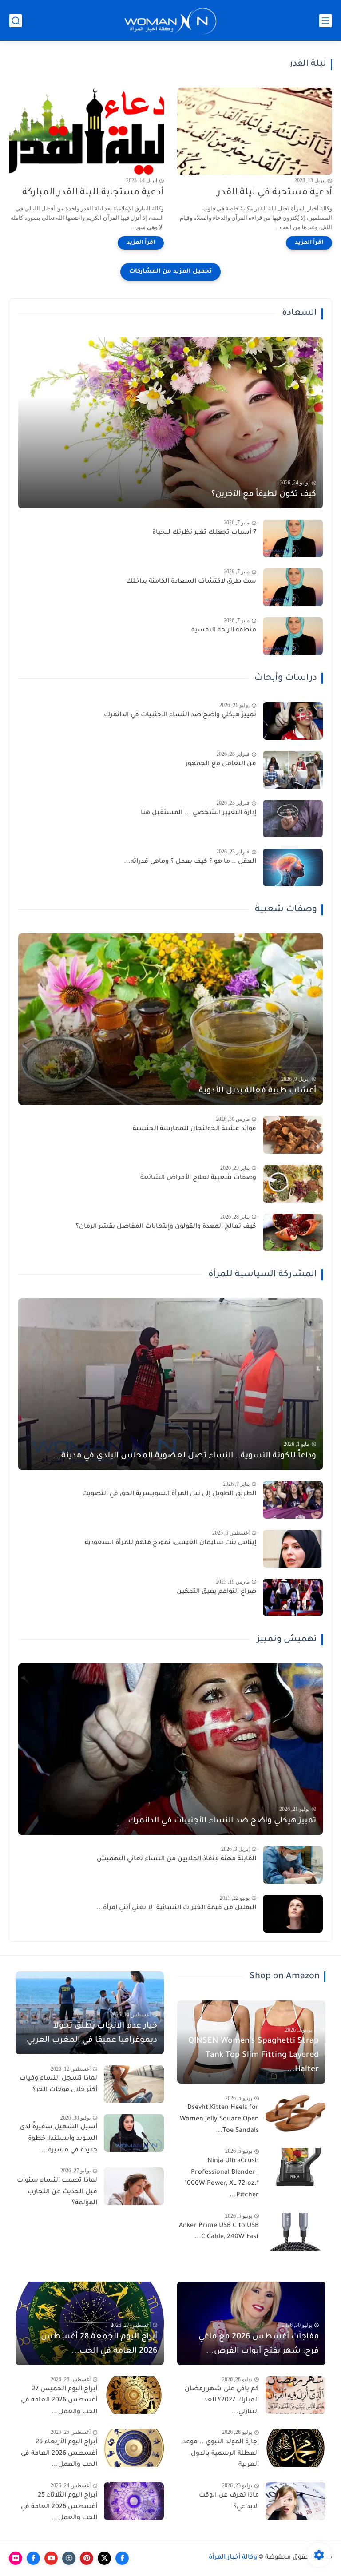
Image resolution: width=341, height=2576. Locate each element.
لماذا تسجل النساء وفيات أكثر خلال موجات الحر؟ (58, 2084)
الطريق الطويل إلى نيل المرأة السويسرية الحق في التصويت (169, 1494)
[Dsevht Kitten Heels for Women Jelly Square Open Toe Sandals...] (295, 2114)
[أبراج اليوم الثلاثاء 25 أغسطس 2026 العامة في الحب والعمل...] (134, 2501)
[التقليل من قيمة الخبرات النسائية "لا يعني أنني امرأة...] (293, 1914)
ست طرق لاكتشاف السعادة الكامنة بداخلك (191, 582)
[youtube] (51, 2558)
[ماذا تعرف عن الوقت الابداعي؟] (295, 2501)
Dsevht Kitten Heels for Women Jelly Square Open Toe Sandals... (219, 2119)
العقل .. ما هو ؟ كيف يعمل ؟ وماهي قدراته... (190, 862)
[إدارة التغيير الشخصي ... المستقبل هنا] (293, 819)
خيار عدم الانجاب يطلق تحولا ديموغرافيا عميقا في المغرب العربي (92, 2033)
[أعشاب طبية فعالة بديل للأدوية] (170, 1019)
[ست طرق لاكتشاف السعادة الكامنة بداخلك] (293, 587)
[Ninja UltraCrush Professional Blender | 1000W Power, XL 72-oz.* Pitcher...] (295, 2167)
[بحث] (16, 21)
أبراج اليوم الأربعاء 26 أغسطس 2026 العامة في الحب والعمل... (59, 2454)
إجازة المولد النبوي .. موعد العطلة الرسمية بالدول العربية (221, 2454)
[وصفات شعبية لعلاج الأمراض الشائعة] (293, 1184)
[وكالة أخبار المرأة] (170, 21)
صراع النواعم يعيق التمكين (216, 1592)
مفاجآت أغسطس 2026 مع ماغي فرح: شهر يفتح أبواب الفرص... (259, 2344)
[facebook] (122, 2558)
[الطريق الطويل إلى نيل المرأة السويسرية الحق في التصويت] (293, 1500)
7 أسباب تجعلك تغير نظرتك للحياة (204, 533)
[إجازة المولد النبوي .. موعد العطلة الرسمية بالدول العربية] (295, 2448)
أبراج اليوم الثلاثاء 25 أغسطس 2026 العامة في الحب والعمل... (59, 2507)
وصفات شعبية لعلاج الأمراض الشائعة (198, 1178)
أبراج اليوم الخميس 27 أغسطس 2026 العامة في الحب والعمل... (59, 2401)
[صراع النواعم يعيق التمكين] (293, 1598)
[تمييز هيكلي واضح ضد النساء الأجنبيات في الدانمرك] (293, 721)
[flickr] (16, 2558)
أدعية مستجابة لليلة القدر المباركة (93, 193)
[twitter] (104, 2558)
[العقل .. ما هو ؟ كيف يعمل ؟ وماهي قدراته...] (293, 867)
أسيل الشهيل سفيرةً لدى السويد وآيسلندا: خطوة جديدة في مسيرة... (58, 2139)
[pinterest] (87, 2558)
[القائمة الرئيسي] (325, 21)
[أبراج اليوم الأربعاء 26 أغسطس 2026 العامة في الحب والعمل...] (134, 2448)
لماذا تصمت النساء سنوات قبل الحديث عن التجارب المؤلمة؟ (57, 2192)
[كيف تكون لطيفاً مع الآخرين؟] (170, 423)
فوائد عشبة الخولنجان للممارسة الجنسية (194, 1129)
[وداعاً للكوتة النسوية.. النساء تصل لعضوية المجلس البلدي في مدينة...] (170, 1384)
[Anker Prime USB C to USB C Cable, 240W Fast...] (295, 2232)
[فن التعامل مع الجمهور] (293, 770)
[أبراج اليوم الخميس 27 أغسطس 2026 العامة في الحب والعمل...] (134, 2395)
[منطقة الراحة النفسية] (293, 636)
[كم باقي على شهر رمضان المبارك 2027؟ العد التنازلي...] (295, 2395)
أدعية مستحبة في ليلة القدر (275, 193)
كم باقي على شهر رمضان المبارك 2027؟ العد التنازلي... (222, 2401)
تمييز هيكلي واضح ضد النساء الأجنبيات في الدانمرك (180, 715)
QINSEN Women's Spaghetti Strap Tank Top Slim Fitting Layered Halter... (254, 2056)
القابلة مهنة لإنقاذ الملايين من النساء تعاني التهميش (176, 1859)
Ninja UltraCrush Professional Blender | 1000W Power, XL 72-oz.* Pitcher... (222, 2178)
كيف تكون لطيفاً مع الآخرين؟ (264, 495)
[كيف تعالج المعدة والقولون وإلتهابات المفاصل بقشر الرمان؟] (293, 1232)
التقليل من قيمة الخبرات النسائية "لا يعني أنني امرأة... (176, 1908)
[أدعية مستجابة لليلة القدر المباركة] (86, 131)
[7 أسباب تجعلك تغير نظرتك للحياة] (293, 538)
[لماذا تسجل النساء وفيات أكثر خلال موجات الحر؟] (134, 2084)
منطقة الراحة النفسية (224, 631)
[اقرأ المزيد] (309, 243)
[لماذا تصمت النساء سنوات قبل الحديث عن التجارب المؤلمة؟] (134, 2186)
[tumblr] (69, 2558)
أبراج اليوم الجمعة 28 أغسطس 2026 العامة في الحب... (99, 2344)
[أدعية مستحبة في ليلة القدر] (255, 131)
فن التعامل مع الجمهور (221, 764)
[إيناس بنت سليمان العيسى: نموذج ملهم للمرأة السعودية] (293, 1549)
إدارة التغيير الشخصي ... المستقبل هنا (198, 813)
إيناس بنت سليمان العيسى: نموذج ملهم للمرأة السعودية (170, 1543)
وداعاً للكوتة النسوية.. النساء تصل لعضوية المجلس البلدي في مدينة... (185, 1456)
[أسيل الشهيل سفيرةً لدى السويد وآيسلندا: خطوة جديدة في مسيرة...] (134, 2133)
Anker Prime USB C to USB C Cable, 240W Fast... (219, 2232)
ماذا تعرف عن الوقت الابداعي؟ (229, 2501)
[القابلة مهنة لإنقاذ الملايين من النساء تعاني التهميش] (293, 1865)
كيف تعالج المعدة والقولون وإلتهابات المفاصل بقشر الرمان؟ (166, 1227)
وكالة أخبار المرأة (233, 2558)
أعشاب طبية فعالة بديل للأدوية (258, 1091)
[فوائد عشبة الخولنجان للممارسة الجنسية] (293, 1135)
